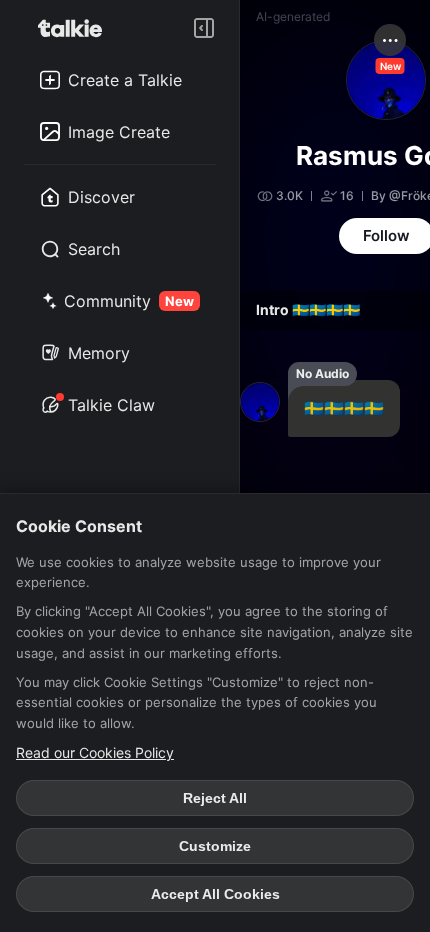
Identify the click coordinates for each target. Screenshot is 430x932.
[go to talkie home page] (76, 28)
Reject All (215, 798)
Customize (215, 846)
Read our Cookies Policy (95, 752)
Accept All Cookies (215, 894)
